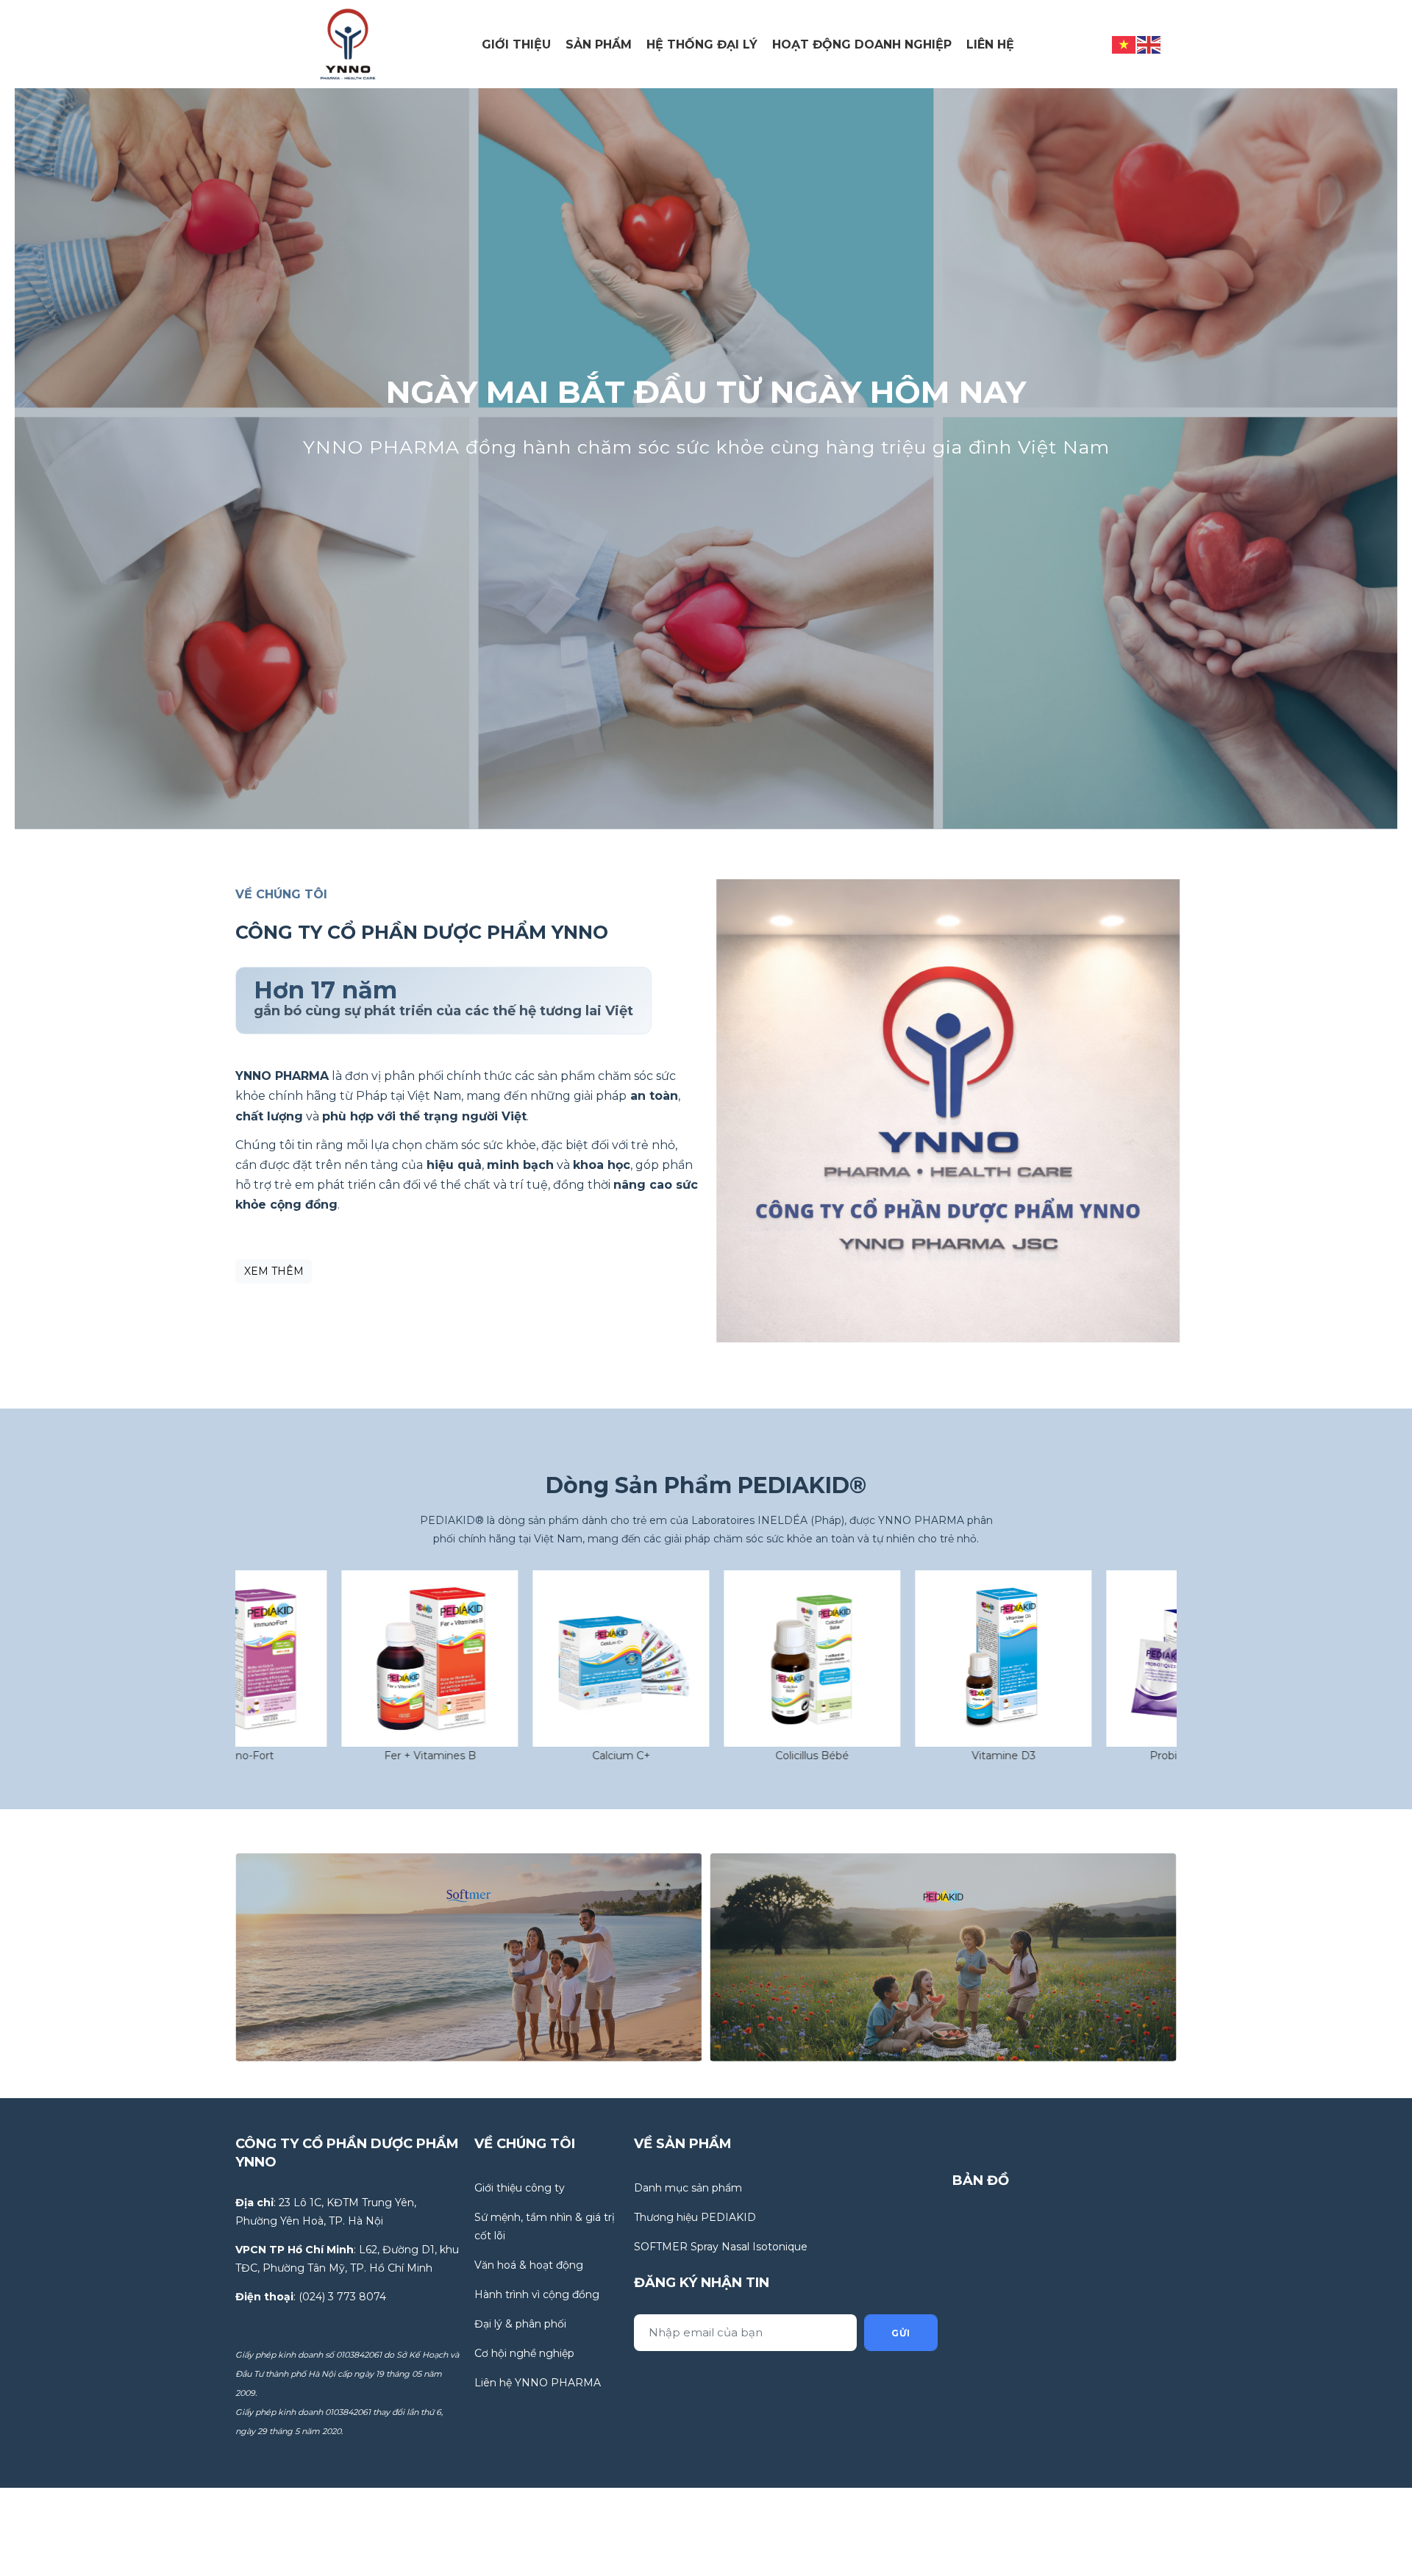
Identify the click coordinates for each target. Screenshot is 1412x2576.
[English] (1149, 43)
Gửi (901, 2333)
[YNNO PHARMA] (348, 43)
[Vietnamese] (1124, 43)
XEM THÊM (274, 1271)
